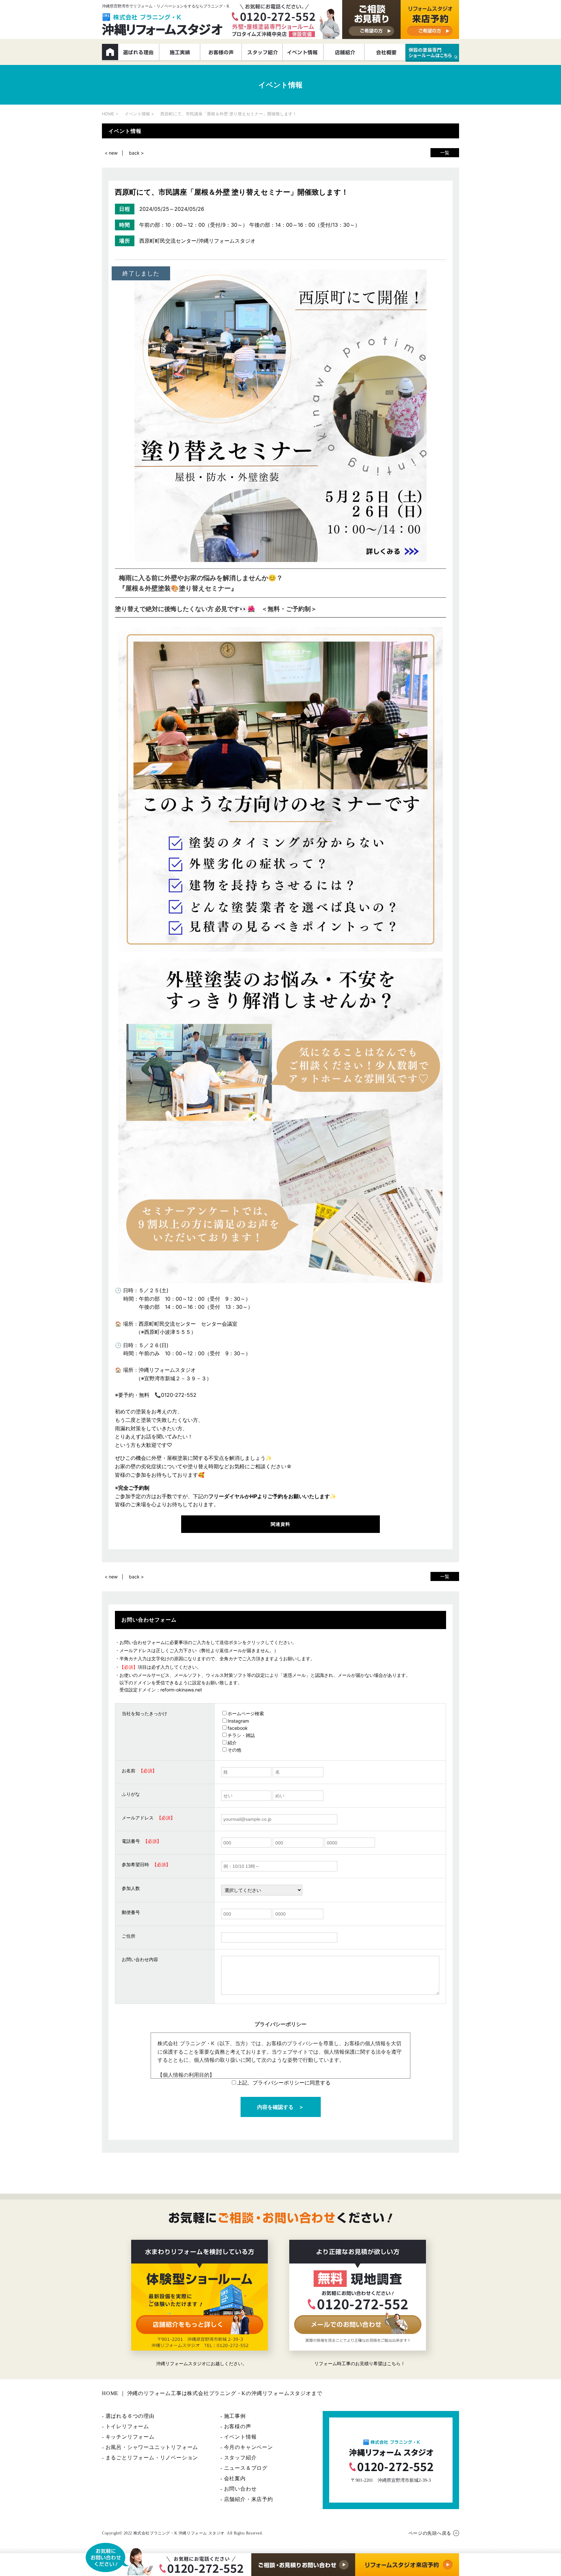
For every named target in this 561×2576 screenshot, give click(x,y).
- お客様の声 (236, 2426)
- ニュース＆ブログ (244, 2468)
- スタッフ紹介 (238, 2458)
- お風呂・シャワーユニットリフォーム (150, 2447)
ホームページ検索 (246, 1713)
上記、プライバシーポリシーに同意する (284, 2083)
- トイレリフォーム (125, 2426)
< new (111, 153)
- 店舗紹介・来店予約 (247, 2499)
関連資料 (280, 1524)
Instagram (238, 1721)
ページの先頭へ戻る (430, 2533)
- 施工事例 (233, 2416)
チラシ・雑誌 (241, 1735)
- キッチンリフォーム (128, 2437)
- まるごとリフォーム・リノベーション (150, 2458)
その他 (234, 1750)
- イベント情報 (238, 2437)
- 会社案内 (233, 2478)
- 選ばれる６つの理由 (128, 2416)
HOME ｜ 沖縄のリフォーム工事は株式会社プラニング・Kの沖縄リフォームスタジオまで (212, 2393)
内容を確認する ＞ (280, 2107)
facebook (238, 1728)
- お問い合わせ (238, 2489)
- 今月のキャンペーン (247, 2447)
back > (136, 153)
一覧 (445, 153)
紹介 (232, 1743)
